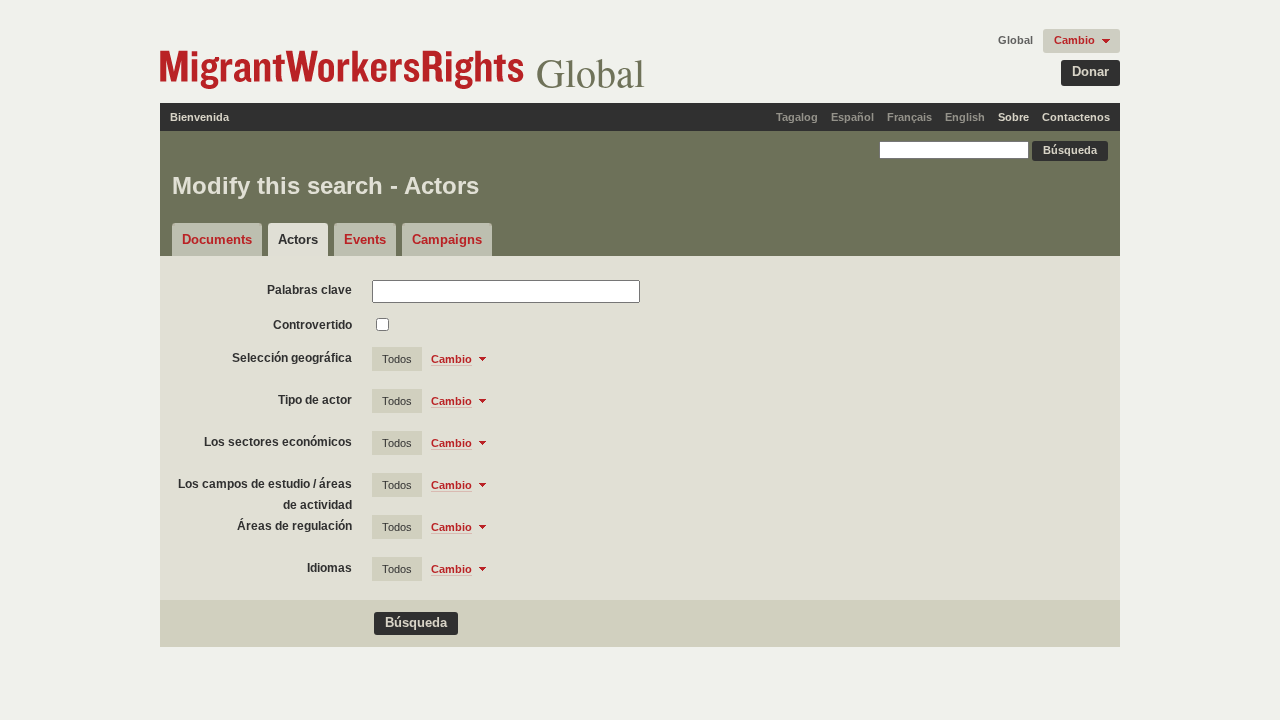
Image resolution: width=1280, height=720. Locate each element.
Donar (1090, 71)
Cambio (1074, 40)
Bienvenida (199, 117)
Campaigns (447, 239)
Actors (298, 239)
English (965, 117)
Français (909, 117)
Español (852, 117)
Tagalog (797, 117)
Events (365, 239)
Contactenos (1076, 117)
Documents (217, 239)
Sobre (1013, 117)
